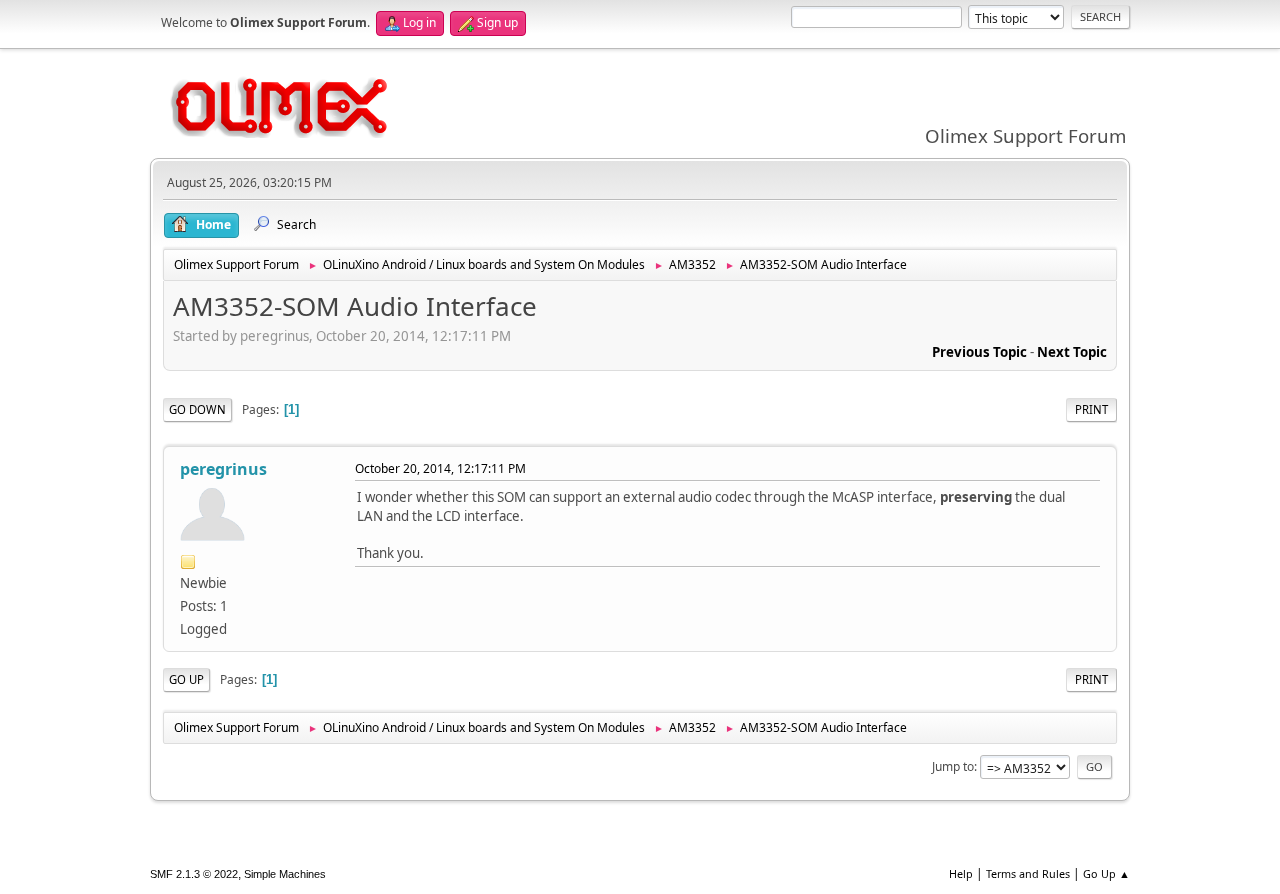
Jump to (953, 766)
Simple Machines (285, 874)
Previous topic (979, 352)
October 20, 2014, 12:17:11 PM (440, 468)
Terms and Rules (1028, 873)
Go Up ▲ (1106, 873)
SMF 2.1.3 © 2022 (194, 874)
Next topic (1072, 352)
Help (961, 873)
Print (1091, 409)
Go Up (186, 679)
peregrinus (223, 469)
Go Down (197, 409)
